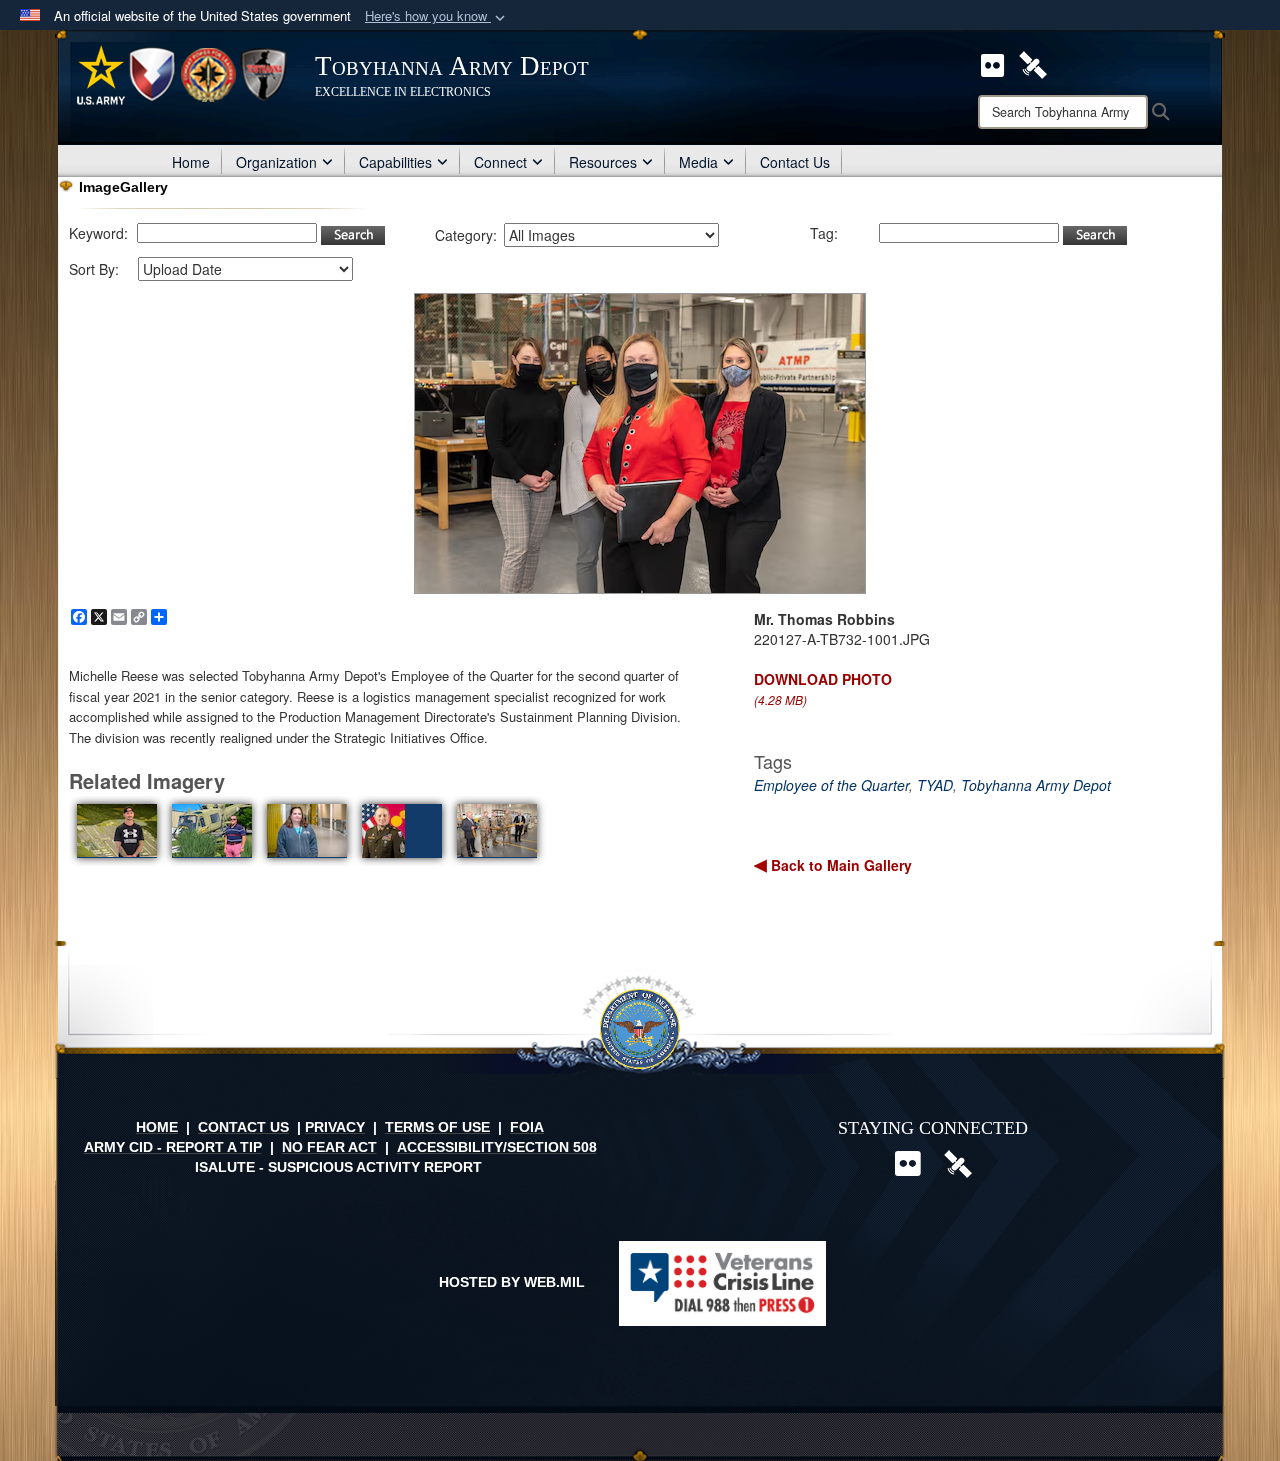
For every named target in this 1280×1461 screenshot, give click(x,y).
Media (698, 162)
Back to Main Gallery (839, 865)
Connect (500, 162)
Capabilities (395, 162)
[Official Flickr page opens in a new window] (992, 63)
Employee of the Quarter (831, 785)
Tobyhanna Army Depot (1036, 785)
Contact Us (795, 162)
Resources (603, 162)
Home (191, 162)
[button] (437, 16)
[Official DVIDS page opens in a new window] (1033, 63)
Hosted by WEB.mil (512, 1282)
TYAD (935, 785)
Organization (276, 162)
